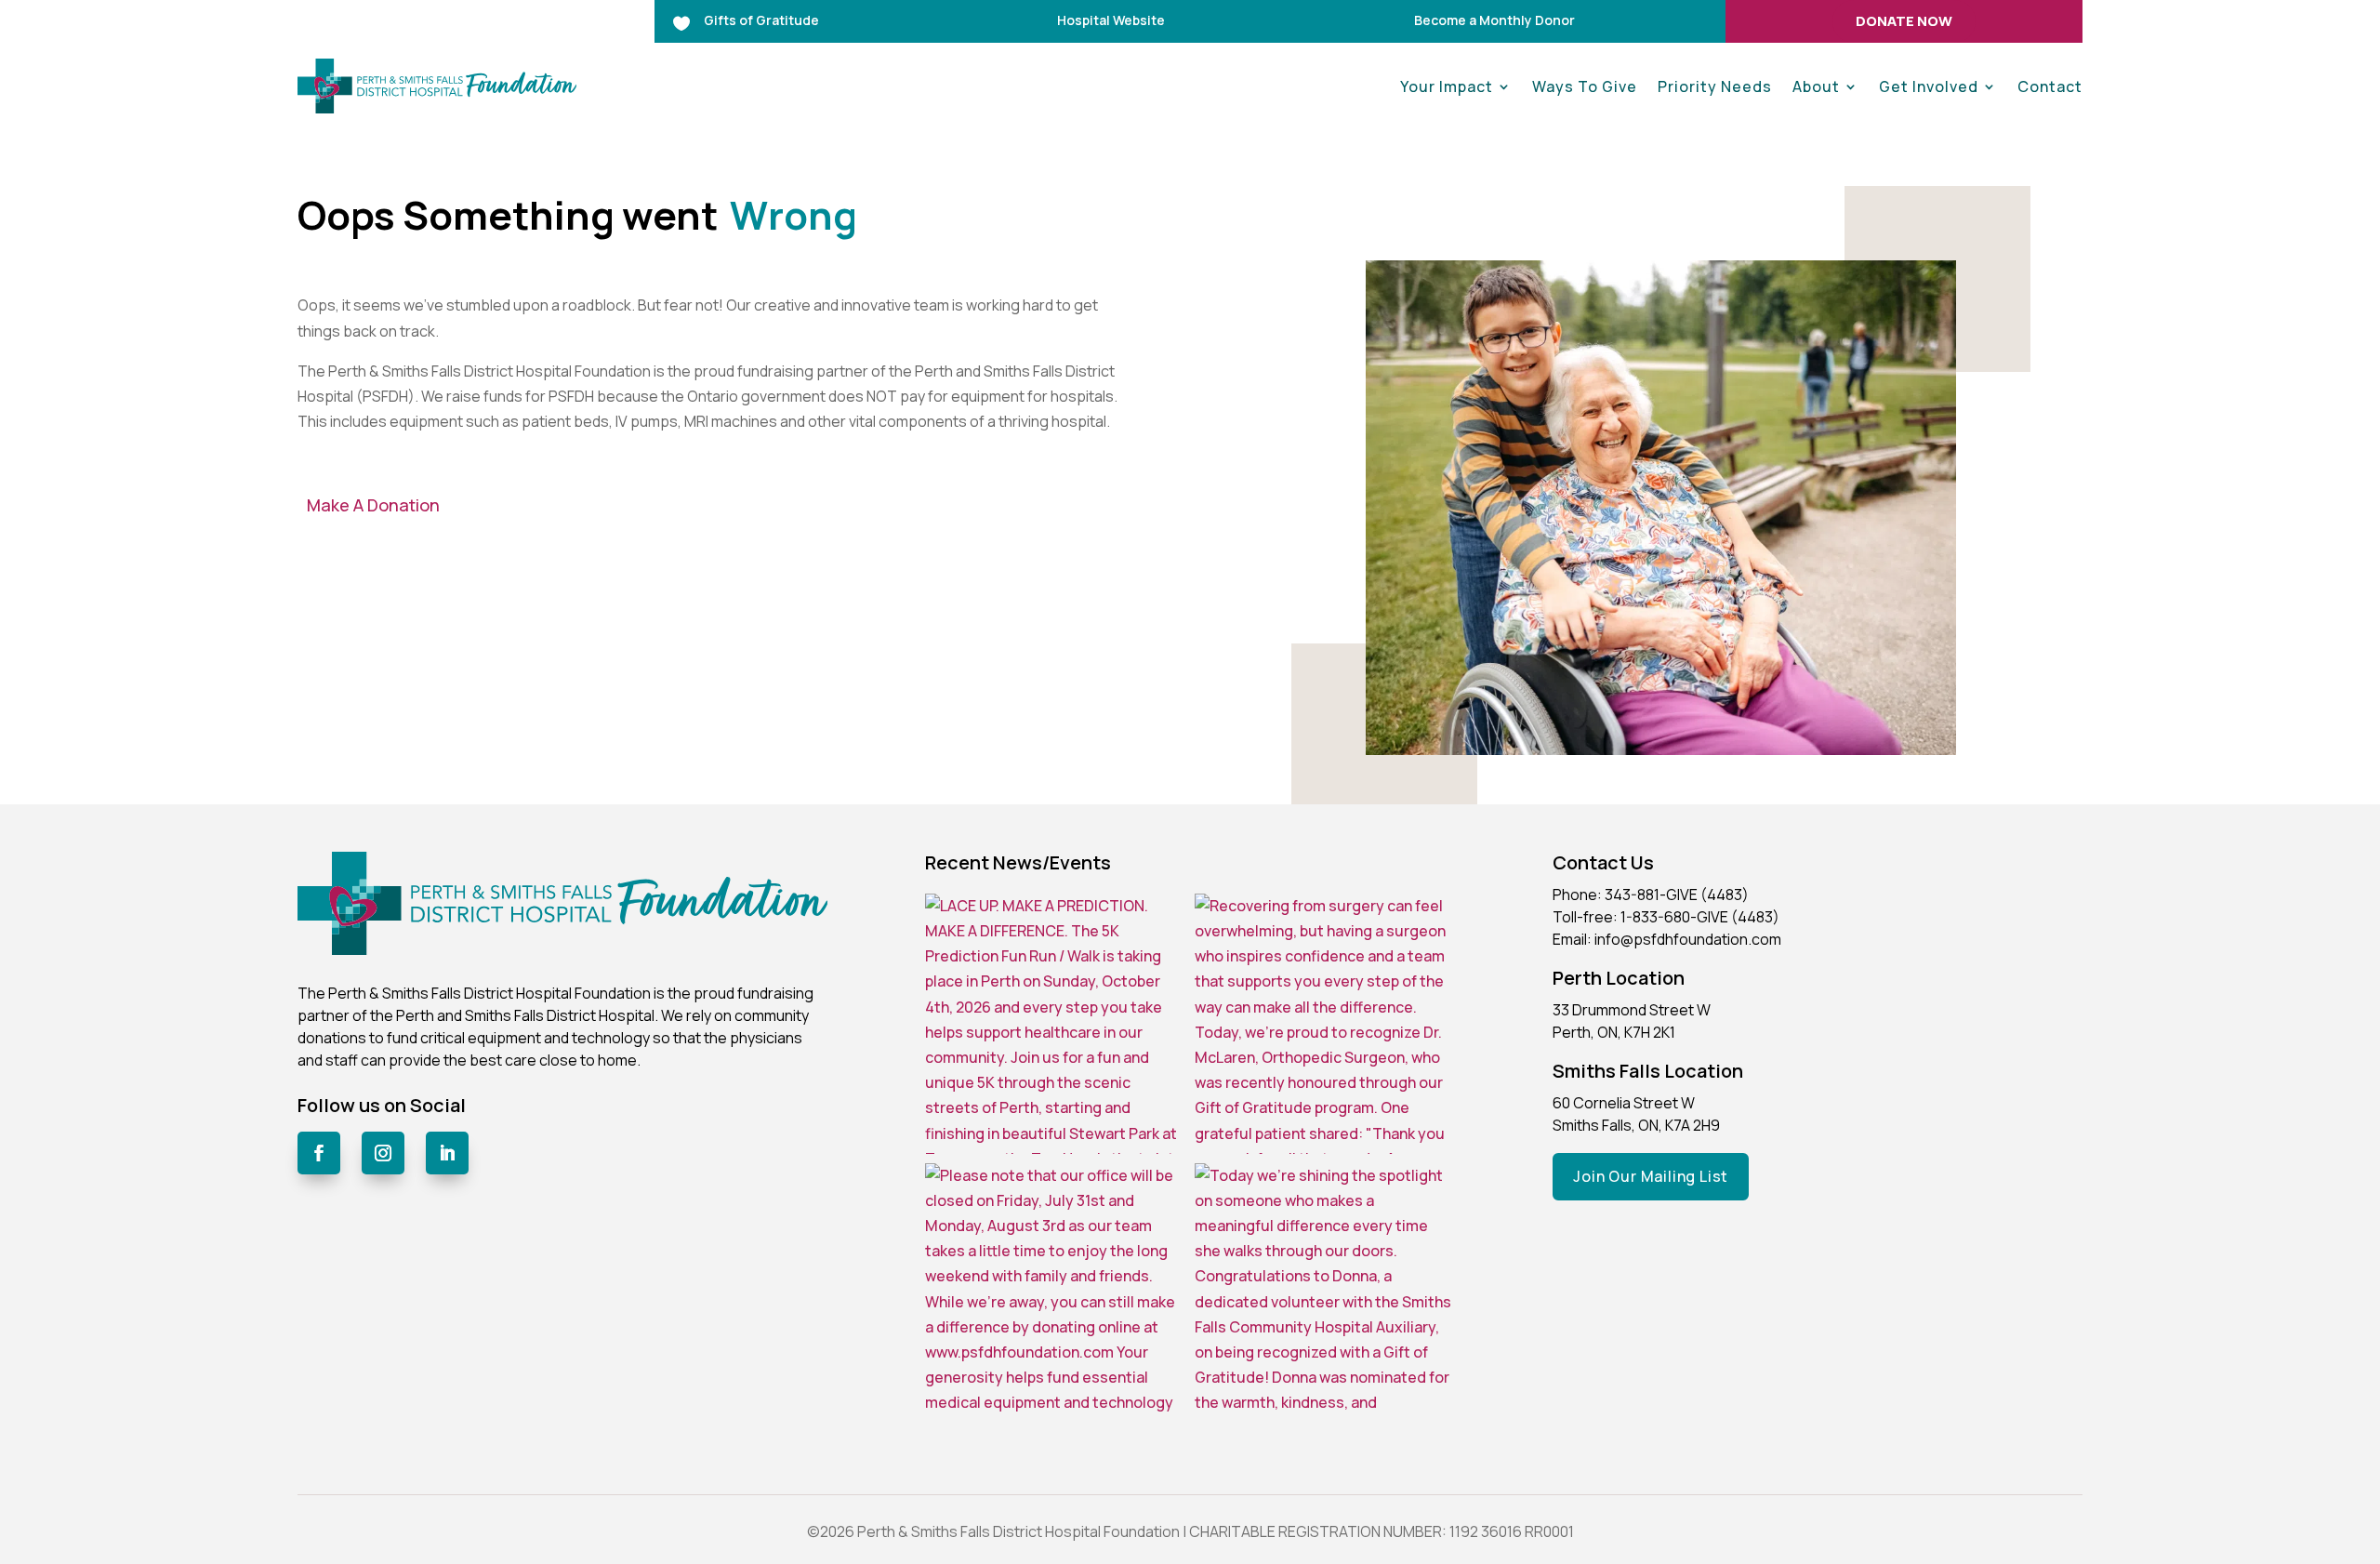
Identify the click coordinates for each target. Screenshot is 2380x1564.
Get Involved (1929, 86)
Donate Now (1904, 21)
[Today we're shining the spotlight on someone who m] (1325, 1293)
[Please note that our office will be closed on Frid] (1055, 1293)
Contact (2050, 86)
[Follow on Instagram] (383, 1153)
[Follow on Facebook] (319, 1153)
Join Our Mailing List (1651, 1176)
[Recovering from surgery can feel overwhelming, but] (1325, 1024)
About (1816, 86)
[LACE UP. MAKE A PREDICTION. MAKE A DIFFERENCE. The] (1055, 1024)
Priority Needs (1715, 86)
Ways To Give (1585, 86)
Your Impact (1447, 86)
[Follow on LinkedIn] (447, 1153)
